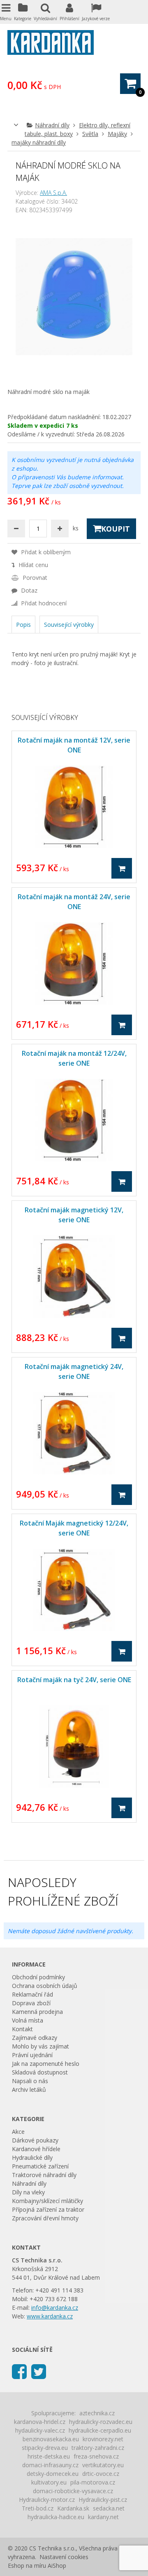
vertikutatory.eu (103, 2465)
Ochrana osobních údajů (45, 1986)
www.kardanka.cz (50, 2316)
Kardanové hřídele (36, 2149)
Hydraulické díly (32, 2158)
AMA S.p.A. (53, 193)
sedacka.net (109, 2508)
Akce (18, 2132)
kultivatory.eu (49, 2482)
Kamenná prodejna (37, 2012)
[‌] (19, 2371)
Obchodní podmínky (38, 1977)
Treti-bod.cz (38, 2508)
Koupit (116, 529)
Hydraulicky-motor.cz (47, 2500)
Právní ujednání (32, 2055)
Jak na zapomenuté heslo (46, 2064)
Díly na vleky (28, 2192)
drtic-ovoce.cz (101, 2474)
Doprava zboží (31, 2003)
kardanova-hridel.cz (40, 2422)
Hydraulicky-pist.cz (103, 2500)
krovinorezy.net (103, 2439)
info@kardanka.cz (55, 2308)
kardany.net (103, 2517)
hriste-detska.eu (49, 2456)
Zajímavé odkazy (35, 2038)
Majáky (117, 134)
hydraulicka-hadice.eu (56, 2517)
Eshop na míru (27, 2565)
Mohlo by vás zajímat (40, 2046)
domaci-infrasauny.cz (50, 2465)
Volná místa (28, 2020)
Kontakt (22, 2029)
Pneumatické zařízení (40, 2166)
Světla (90, 134)
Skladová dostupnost (40, 2072)
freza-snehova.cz (96, 2456)
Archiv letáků (29, 2090)
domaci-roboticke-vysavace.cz (73, 2491)
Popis (23, 625)
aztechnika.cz (97, 2413)
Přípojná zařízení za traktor (48, 2209)
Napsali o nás (30, 2081)
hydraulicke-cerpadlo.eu (100, 2430)
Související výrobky (69, 625)
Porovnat (34, 578)
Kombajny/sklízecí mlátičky (47, 2201)
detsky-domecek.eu (53, 2474)
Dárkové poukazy (35, 2140)
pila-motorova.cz (93, 2482)
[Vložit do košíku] (122, 868)
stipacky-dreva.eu (45, 2448)
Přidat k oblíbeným (45, 552)
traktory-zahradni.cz (98, 2448)
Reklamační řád (32, 1994)
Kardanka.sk (73, 2508)
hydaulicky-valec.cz (40, 2430)
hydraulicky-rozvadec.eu (101, 2422)
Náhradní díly (52, 125)
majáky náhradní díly (39, 142)
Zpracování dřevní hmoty (45, 2218)
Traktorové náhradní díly (44, 2175)
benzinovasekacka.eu (51, 2439)
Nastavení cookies (64, 2557)
